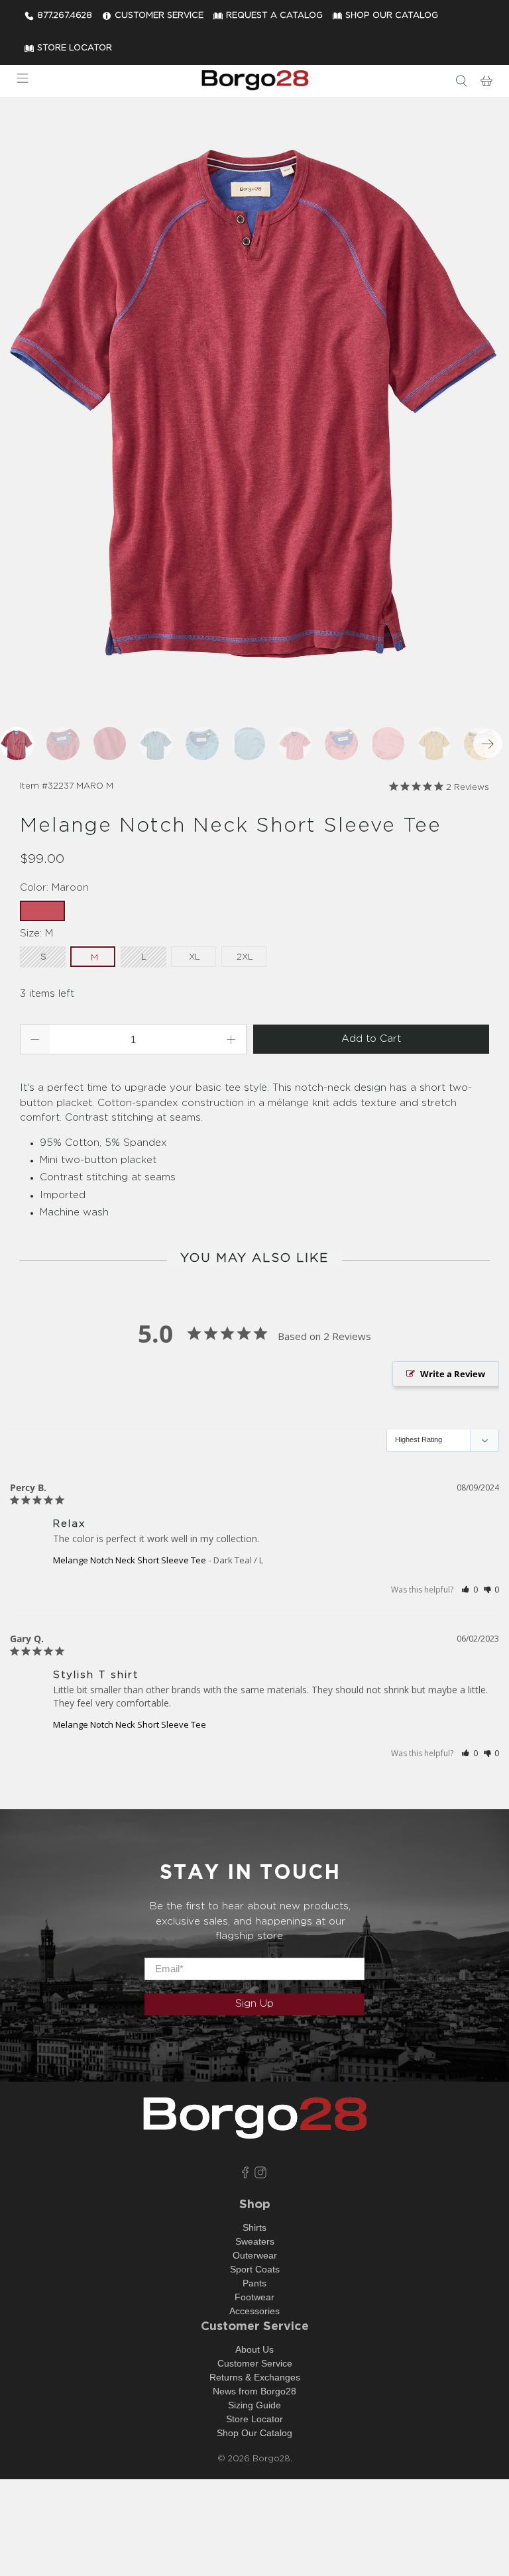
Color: (54, 888)
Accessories (254, 2311)
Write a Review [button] (453, 1374)
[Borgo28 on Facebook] (245, 2175)
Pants (254, 2283)
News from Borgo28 (254, 2391)
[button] (470, 1590)
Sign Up (254, 2004)
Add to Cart (371, 1039)
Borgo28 (271, 2459)
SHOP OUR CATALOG (392, 16)
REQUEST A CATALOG (274, 16)
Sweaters (255, 2241)
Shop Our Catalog (254, 2433)
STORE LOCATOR (75, 48)
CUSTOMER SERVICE (159, 16)
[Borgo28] (254, 81)
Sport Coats (255, 2269)
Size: (36, 933)
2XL (245, 957)
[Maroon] (254, 402)
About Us (254, 2349)
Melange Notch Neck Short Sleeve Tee (130, 1560)
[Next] (488, 744)
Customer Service (255, 2363)
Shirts (254, 2227)
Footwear (254, 2297)
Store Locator (254, 2419)
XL (195, 957)
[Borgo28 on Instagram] (260, 2175)
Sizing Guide (254, 2405)
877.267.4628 (65, 16)
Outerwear (255, 2255)
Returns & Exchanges (255, 2377)
